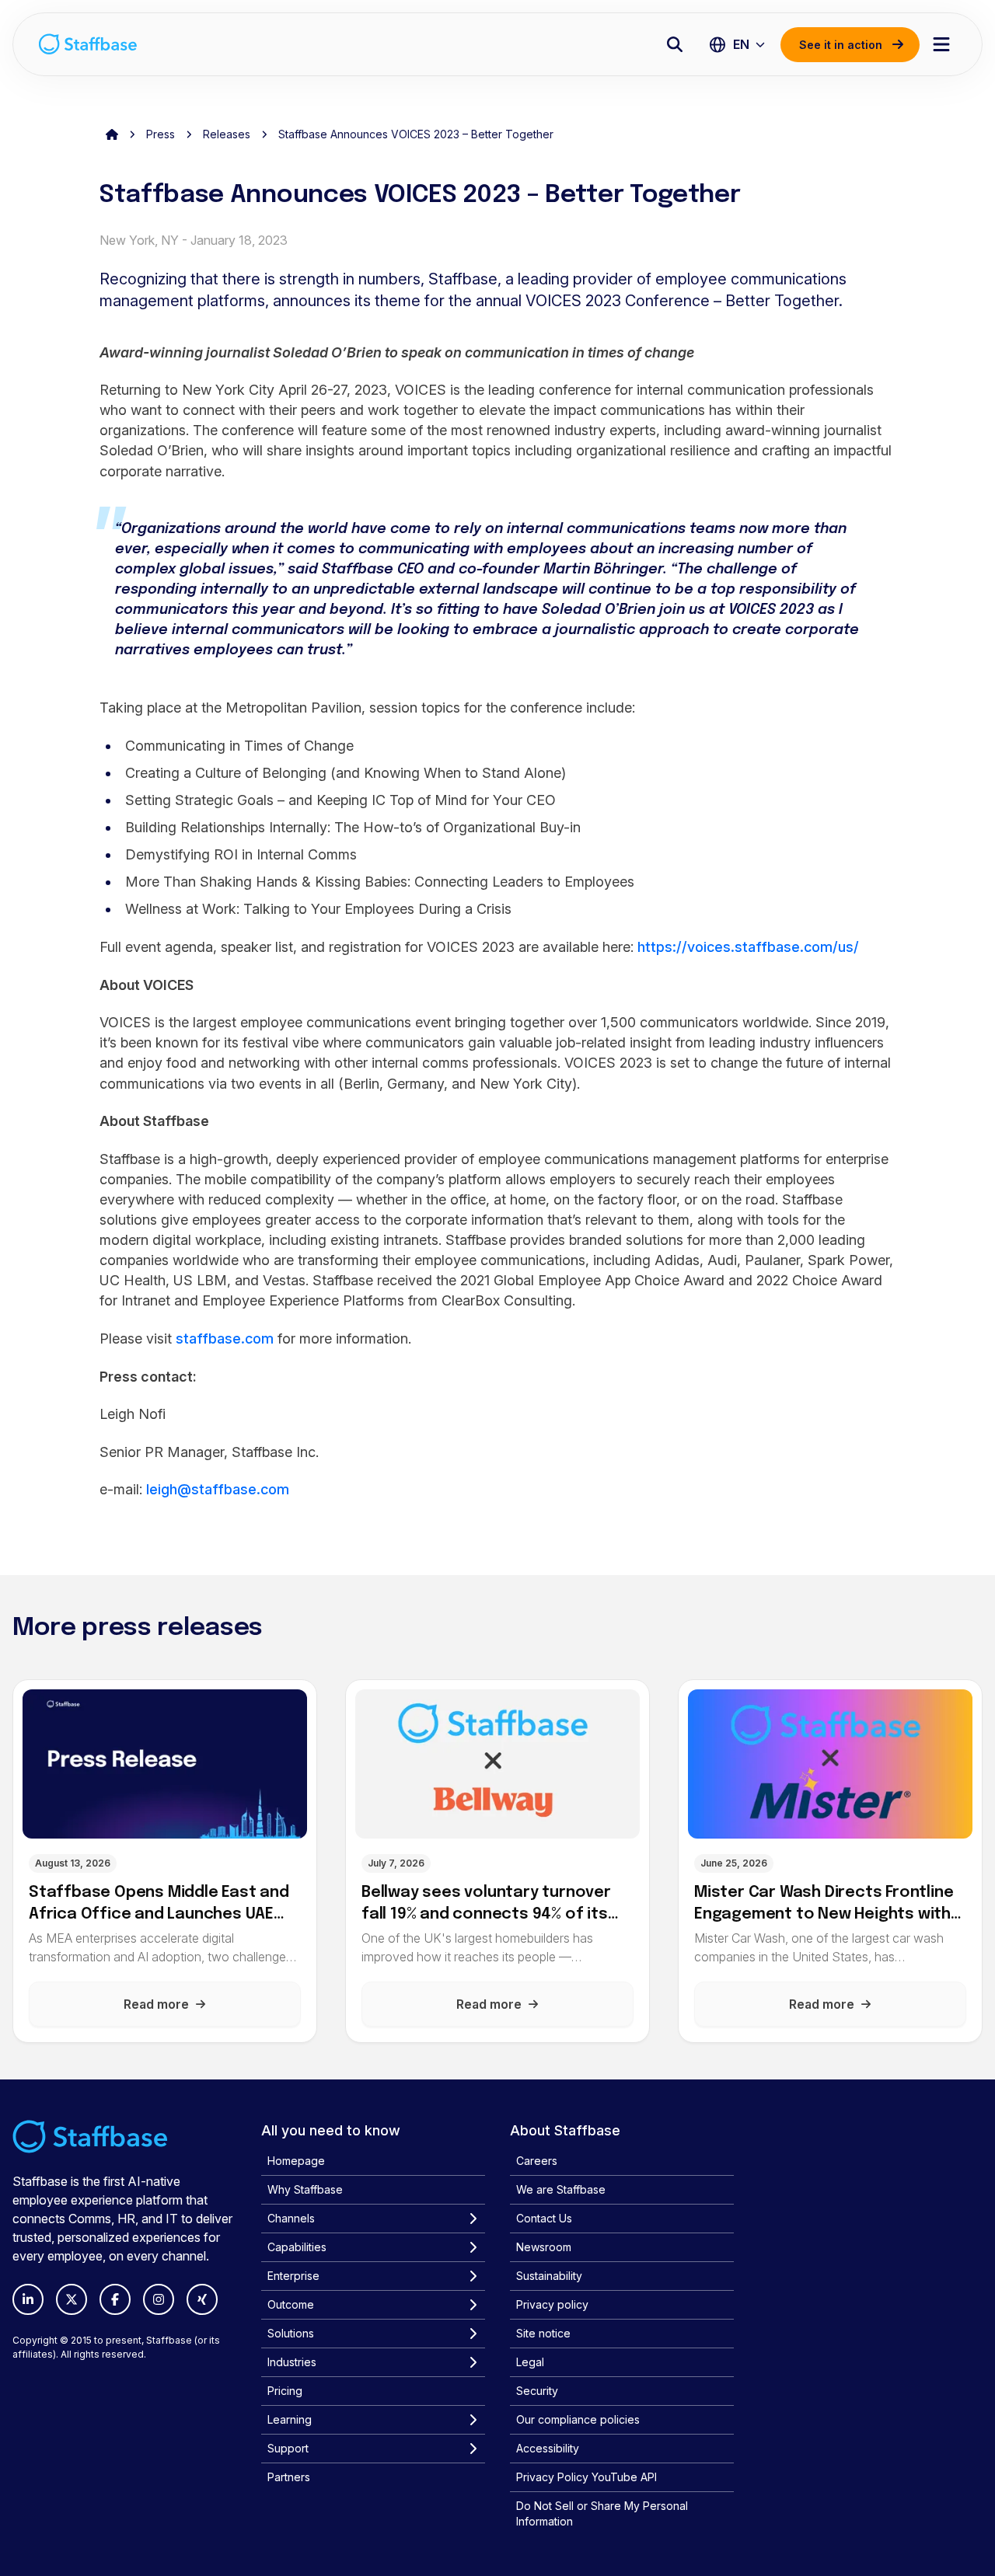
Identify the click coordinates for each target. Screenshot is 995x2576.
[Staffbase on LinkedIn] (28, 2299)
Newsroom (544, 2247)
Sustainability (549, 2276)
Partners (289, 2477)
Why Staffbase (305, 2189)
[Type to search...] (675, 44)
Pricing (285, 2391)
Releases (227, 134)
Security (537, 2391)
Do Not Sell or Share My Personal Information (602, 2513)
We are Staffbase (561, 2189)
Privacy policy (552, 2304)
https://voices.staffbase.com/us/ (748, 947)
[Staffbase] (88, 44)
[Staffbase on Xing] (202, 2299)
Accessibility (548, 2448)
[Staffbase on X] (72, 2299)
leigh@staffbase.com (218, 1489)
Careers (537, 2161)
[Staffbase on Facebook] (115, 2299)
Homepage (296, 2161)
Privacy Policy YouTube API (587, 2477)
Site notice (543, 2333)
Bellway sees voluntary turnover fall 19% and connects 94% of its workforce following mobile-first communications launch (489, 1904)
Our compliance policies (578, 2419)
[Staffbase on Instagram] (159, 2299)
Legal (530, 2362)
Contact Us (544, 2218)
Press (161, 134)
